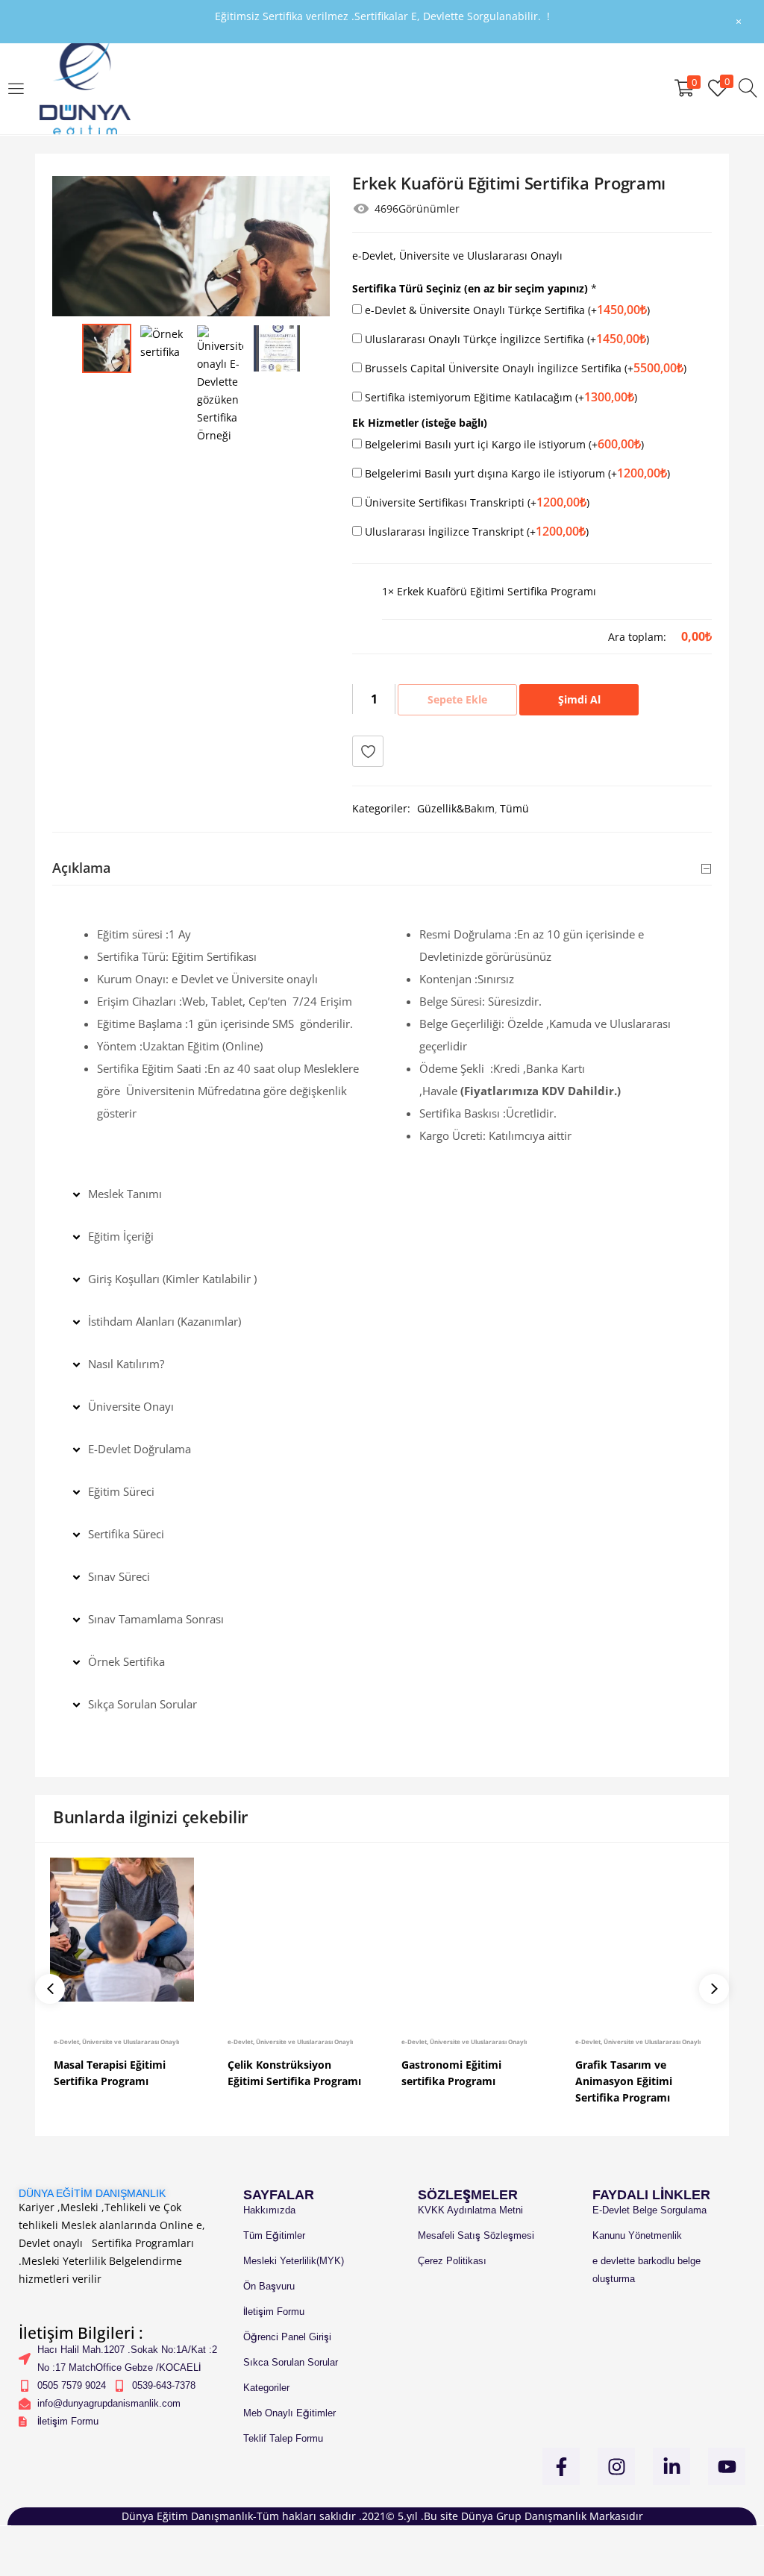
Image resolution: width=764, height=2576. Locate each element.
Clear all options (423, 636)
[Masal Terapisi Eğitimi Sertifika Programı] (122, 1930)
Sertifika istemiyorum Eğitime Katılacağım (500, 397)
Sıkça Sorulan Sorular (143, 1704)
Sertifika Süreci (126, 1534)
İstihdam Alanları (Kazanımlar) (165, 1321)
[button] (382, 1194)
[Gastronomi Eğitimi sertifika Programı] (470, 1930)
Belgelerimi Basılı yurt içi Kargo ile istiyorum (503, 444)
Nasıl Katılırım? (126, 1364)
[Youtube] (727, 2466)
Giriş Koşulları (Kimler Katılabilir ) (172, 1279)
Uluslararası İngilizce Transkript (475, 531)
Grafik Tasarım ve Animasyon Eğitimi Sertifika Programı (624, 2081)
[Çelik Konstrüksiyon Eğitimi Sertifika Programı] (296, 1930)
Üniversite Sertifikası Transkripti (476, 502)
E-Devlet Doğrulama (140, 1449)
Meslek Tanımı (125, 1194)
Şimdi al (579, 699)
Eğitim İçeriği (121, 1236)
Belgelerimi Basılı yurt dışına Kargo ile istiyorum (516, 473)
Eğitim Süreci (121, 1491)
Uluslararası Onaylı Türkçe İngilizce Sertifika (505, 339)
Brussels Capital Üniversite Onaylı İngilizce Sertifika (524, 368)
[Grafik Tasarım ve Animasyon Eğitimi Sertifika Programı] (644, 1930)
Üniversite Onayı (131, 1406)
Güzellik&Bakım (456, 808)
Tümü (514, 808)
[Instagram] (616, 2466)
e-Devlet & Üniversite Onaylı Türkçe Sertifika (506, 310)
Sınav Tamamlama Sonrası (156, 1619)
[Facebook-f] (561, 2466)
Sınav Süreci (119, 1576)
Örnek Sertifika (126, 1661)
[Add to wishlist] (368, 751)
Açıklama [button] (81, 868)
